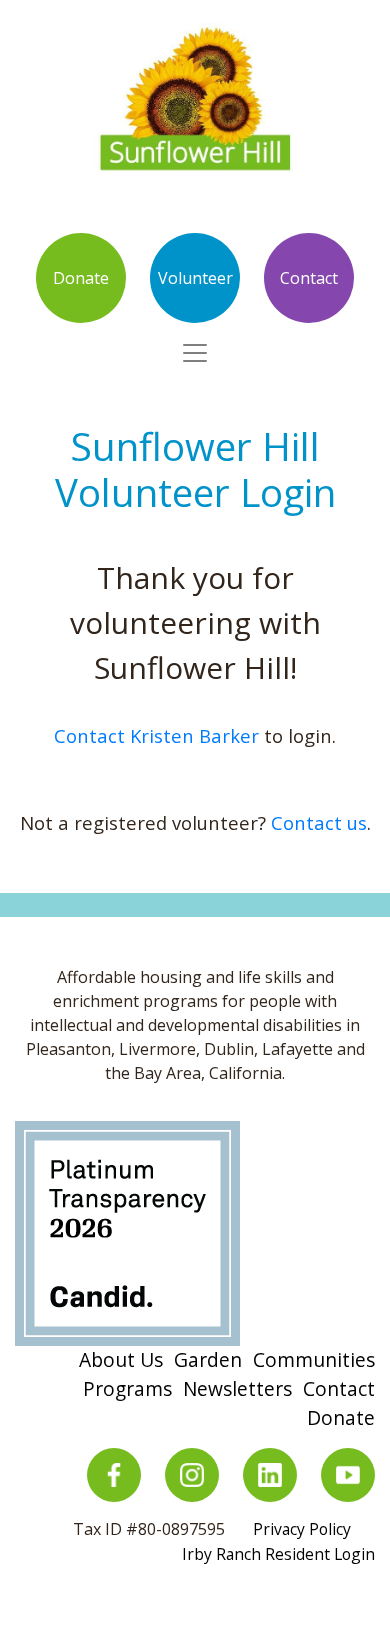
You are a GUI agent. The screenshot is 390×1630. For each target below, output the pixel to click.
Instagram (192, 1475)
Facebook (114, 1475)
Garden (208, 1359)
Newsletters (237, 1388)
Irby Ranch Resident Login (278, 1554)
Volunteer (195, 278)
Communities (314, 1359)
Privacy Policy (302, 1529)
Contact (309, 278)
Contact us (319, 822)
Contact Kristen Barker (156, 735)
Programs (127, 1388)
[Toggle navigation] (195, 353)
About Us (121, 1359)
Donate (81, 278)
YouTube (348, 1475)
